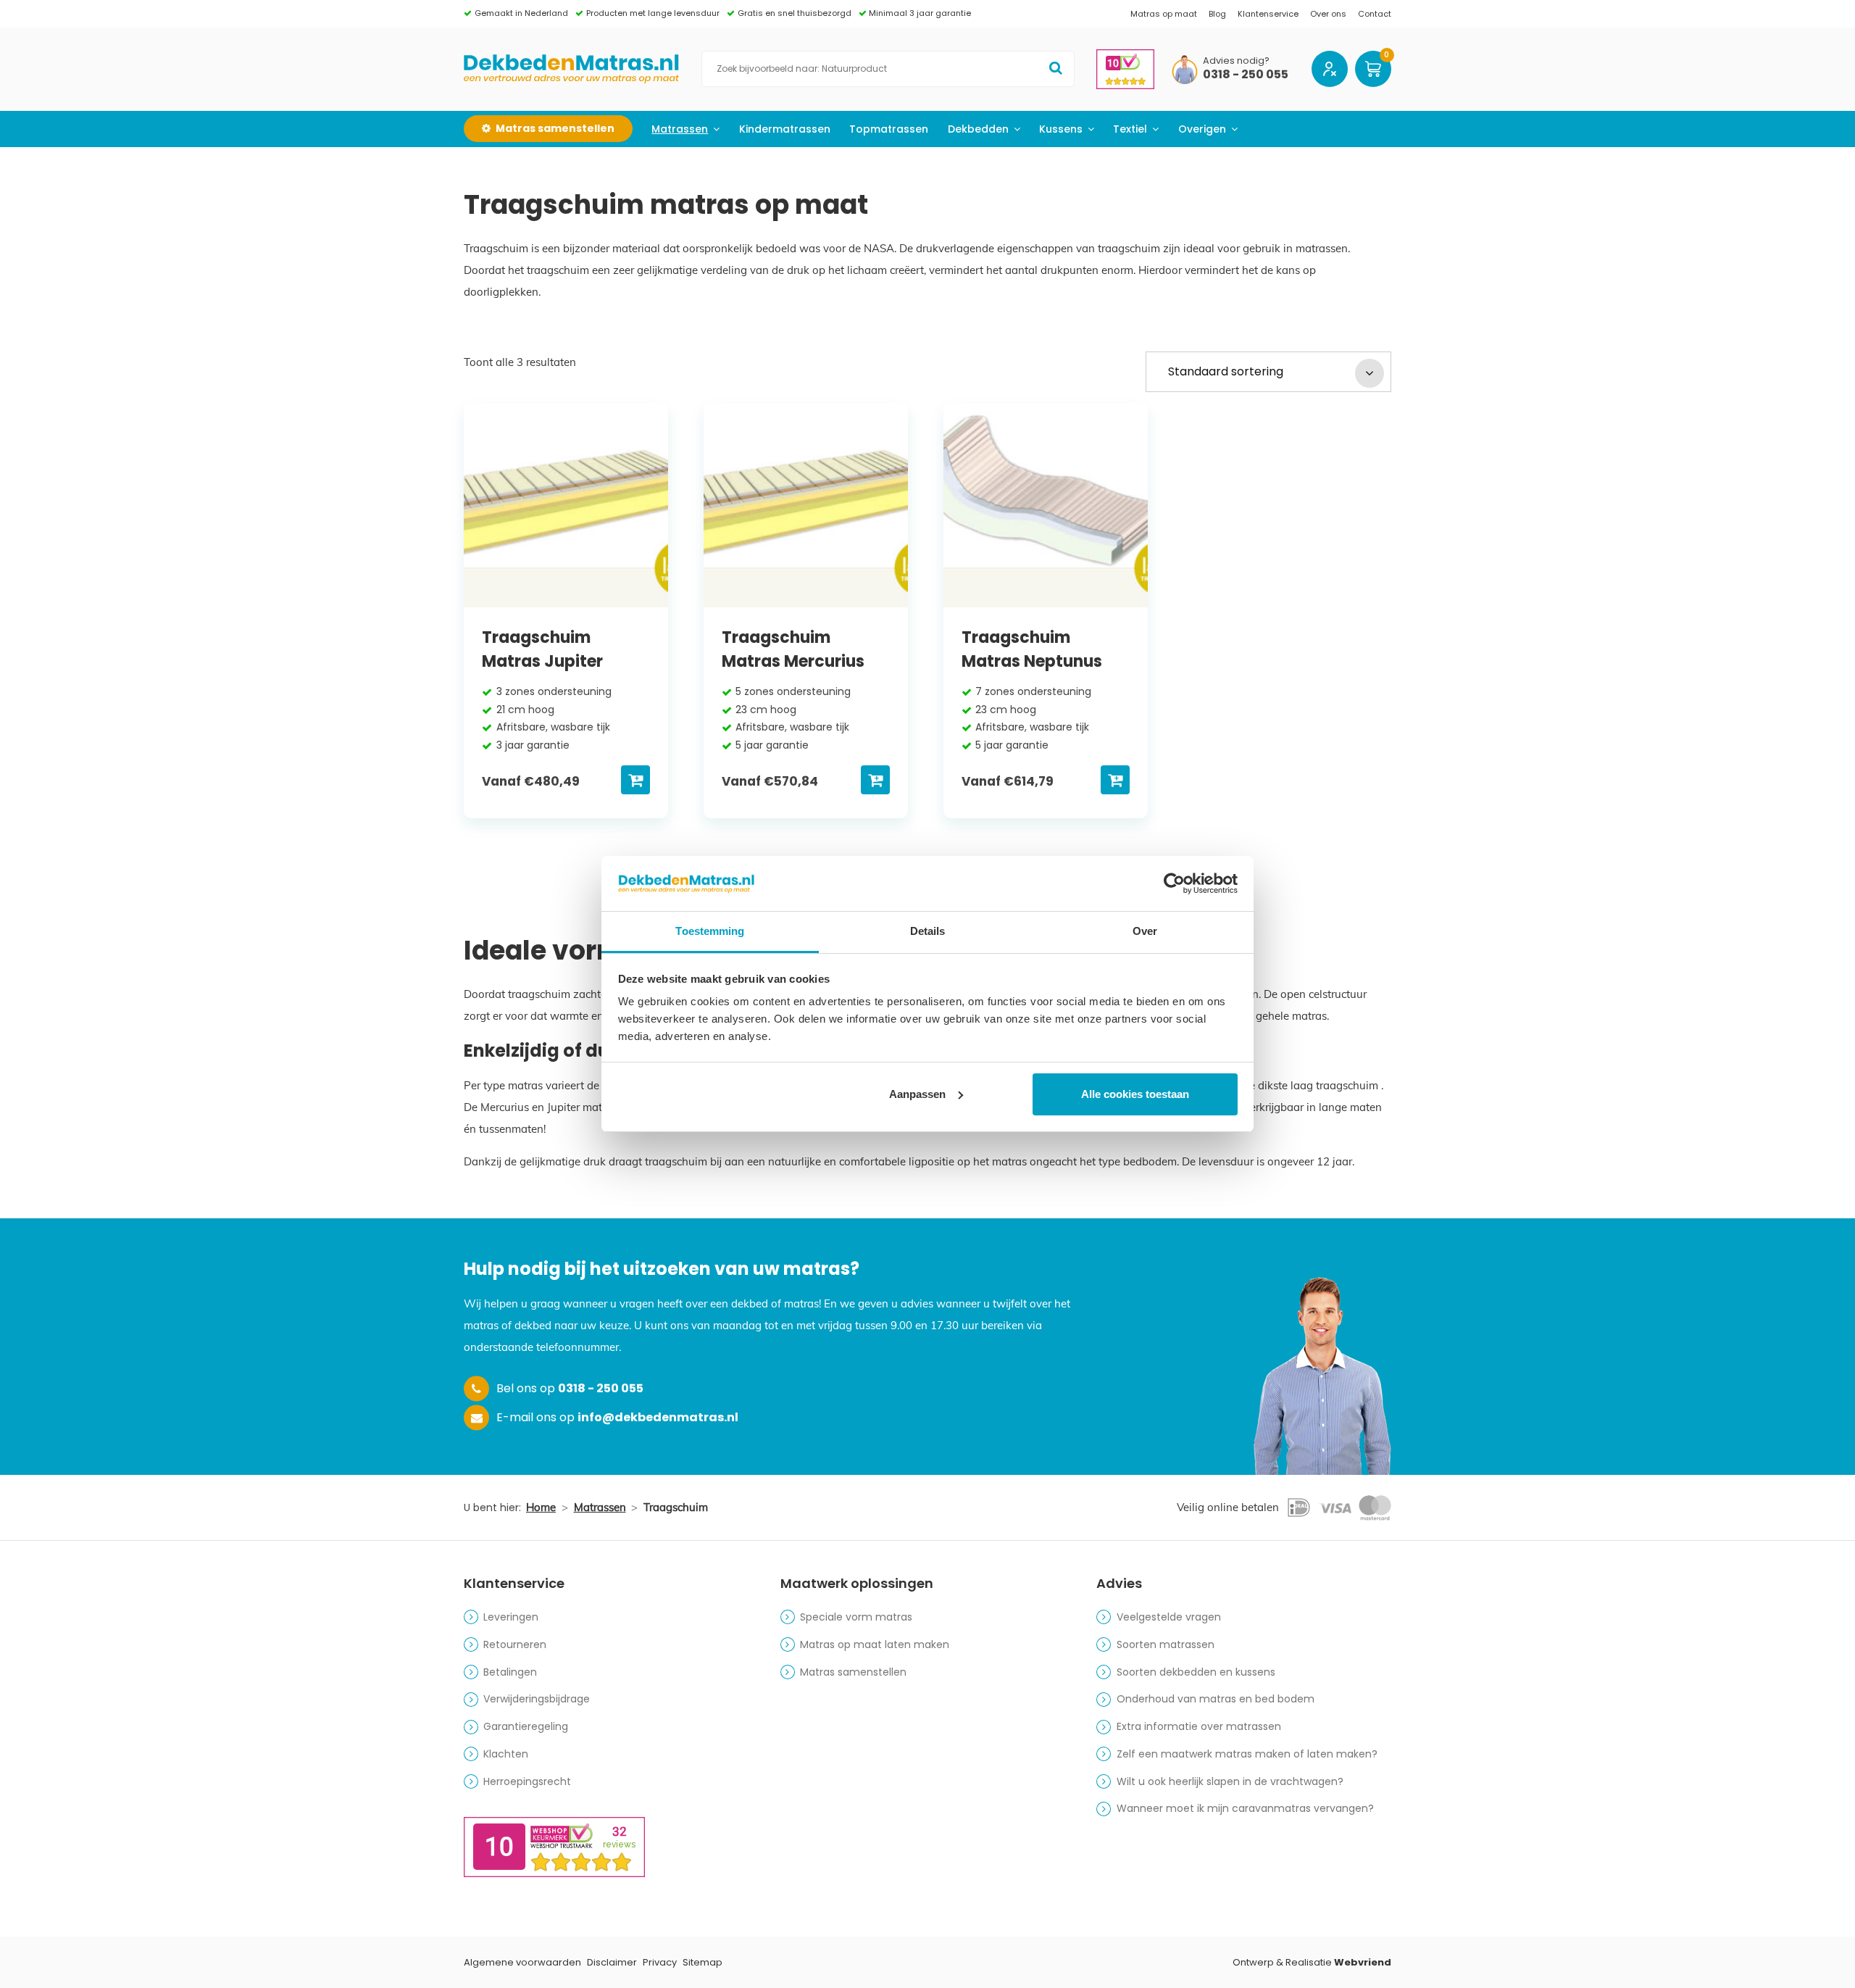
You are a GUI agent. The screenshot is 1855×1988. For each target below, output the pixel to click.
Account (1330, 69)
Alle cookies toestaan (1135, 1094)
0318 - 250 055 (1246, 75)
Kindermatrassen (785, 129)
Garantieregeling (526, 1726)
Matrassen (680, 129)
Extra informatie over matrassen (1199, 1726)
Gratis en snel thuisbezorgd (795, 13)
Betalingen (510, 1672)
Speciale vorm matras (856, 1617)
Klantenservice (1268, 14)
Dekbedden (978, 129)
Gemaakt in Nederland (521, 13)
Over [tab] (1145, 931)
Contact (1375, 14)
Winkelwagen (1373, 69)
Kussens (1061, 129)
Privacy (660, 1962)
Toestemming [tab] (710, 931)
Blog (1217, 14)
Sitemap (703, 1962)
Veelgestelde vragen (1169, 1617)
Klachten (506, 1754)
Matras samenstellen (853, 1672)
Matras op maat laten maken (875, 1644)
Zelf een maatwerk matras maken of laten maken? (1247, 1754)
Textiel (1130, 129)
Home (541, 1507)
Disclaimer (612, 1962)
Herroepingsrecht (527, 1781)
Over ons (1328, 14)
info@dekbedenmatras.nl (658, 1417)
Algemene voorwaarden (522, 1962)
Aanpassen (917, 1094)
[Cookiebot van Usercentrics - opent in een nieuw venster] (1174, 883)
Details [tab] (928, 931)
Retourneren (515, 1644)
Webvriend (1363, 1962)
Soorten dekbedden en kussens (1196, 1672)
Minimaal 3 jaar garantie (920, 13)
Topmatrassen (889, 129)
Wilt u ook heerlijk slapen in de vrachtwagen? (1230, 1781)
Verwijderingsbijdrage (537, 1699)
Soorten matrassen (1166, 1644)
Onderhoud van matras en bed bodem (1216, 1699)
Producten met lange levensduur (653, 13)
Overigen (1202, 129)
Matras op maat (1164, 14)
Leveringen (511, 1617)
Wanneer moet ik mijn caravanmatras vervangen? (1245, 1808)
